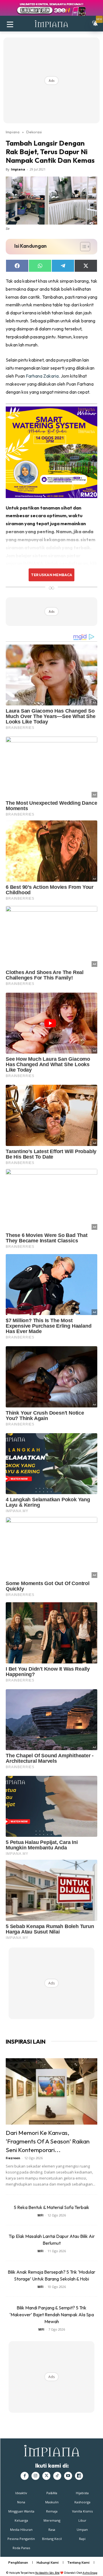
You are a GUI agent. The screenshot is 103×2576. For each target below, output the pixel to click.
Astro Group (90, 2573)
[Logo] (51, 24)
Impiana (13, 132)
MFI (40, 2215)
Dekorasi (34, 132)
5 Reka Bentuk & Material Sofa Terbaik (51, 2207)
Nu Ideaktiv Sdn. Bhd (47, 2573)
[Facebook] (25, 2476)
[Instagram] (35, 2476)
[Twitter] (46, 2476)
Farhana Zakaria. (43, 376)
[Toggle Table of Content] (82, 247)
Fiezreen (13, 2158)
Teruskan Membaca (51, 575)
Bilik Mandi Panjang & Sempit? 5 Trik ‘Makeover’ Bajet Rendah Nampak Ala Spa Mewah (52, 2315)
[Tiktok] (57, 2476)
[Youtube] (68, 2476)
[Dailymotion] (79, 2476)
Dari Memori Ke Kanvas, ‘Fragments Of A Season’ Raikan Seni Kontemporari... (48, 2141)
